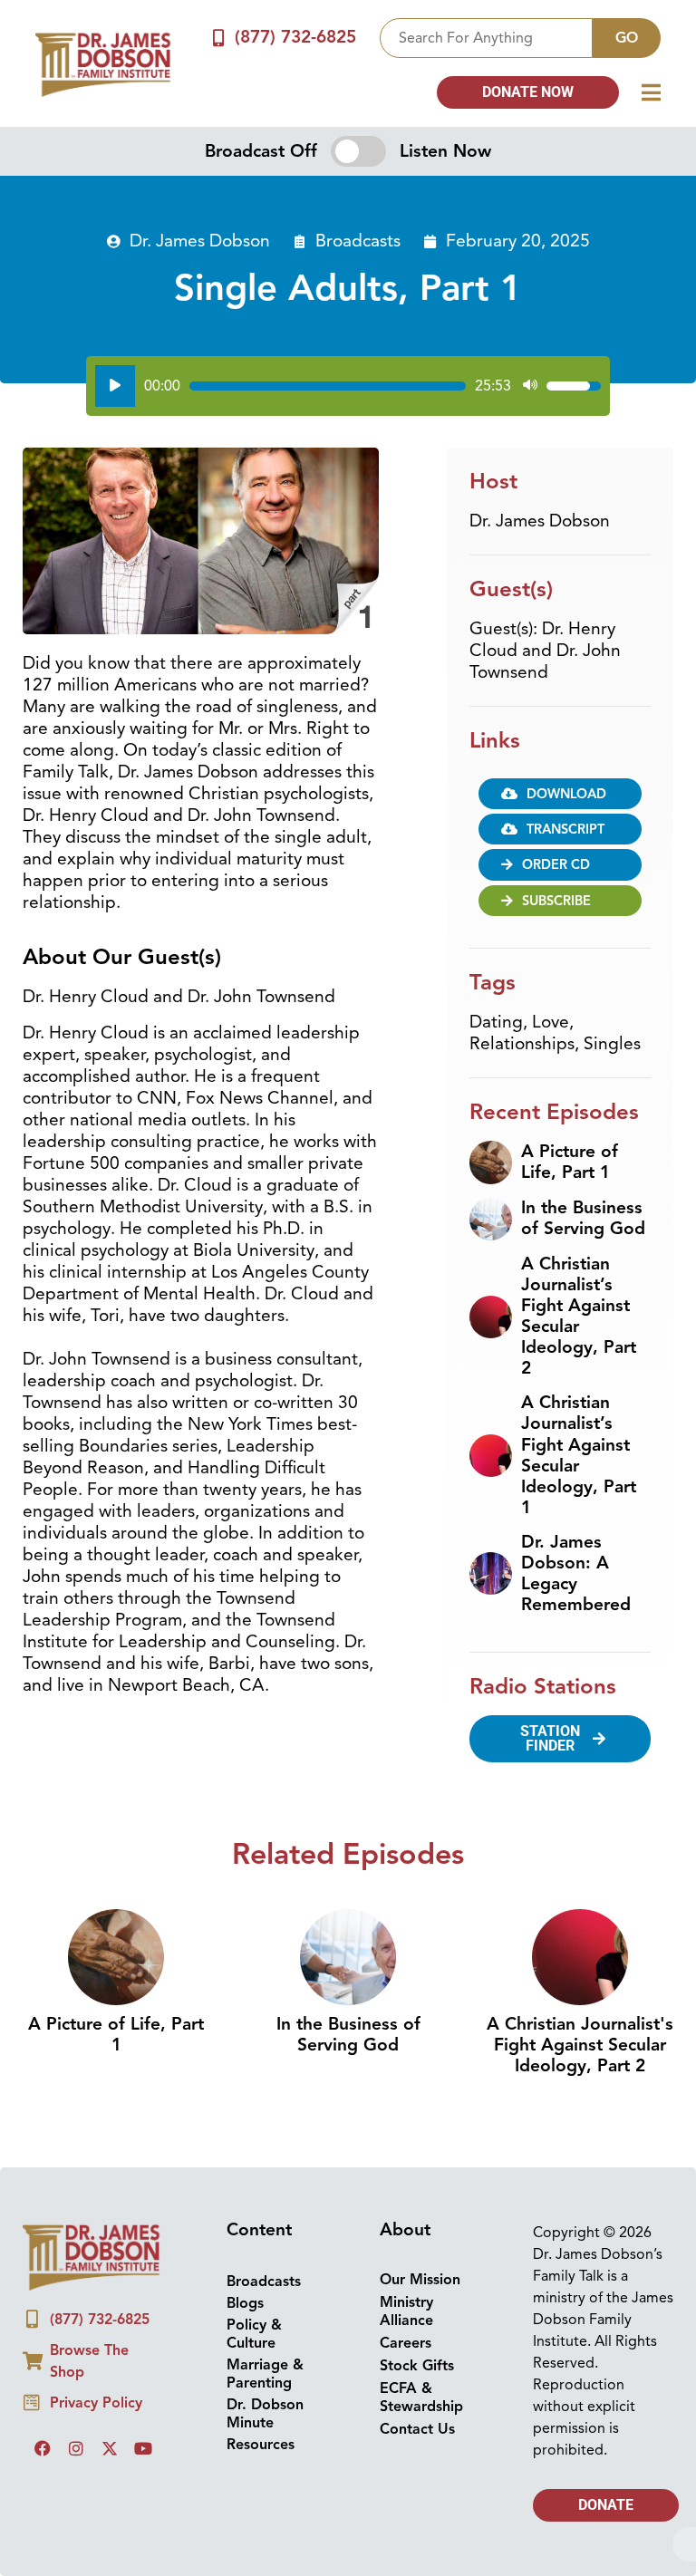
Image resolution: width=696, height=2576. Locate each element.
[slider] (328, 386)
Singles (612, 1044)
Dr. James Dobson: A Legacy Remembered (576, 1573)
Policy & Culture (254, 2334)
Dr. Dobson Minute (265, 2414)
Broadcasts (358, 241)
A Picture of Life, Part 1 (570, 1162)
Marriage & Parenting (265, 2374)
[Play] (115, 386)
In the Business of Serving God (583, 1218)
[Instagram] (76, 2448)
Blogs (245, 2303)
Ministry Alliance (406, 2311)
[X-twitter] (110, 2448)
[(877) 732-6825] (219, 38)
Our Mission (420, 2280)
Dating (496, 1022)
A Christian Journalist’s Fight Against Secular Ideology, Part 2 (579, 1316)
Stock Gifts (417, 2366)
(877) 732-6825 (295, 37)
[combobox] (486, 38)
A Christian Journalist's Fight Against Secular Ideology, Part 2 (580, 2045)
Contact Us (417, 2429)
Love (551, 1022)
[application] (348, 386)
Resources (261, 2445)
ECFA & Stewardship (421, 2398)
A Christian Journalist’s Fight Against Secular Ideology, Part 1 (579, 1455)
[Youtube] (143, 2448)
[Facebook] (43, 2448)
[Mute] (530, 386)
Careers (406, 2343)
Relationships (522, 1044)
